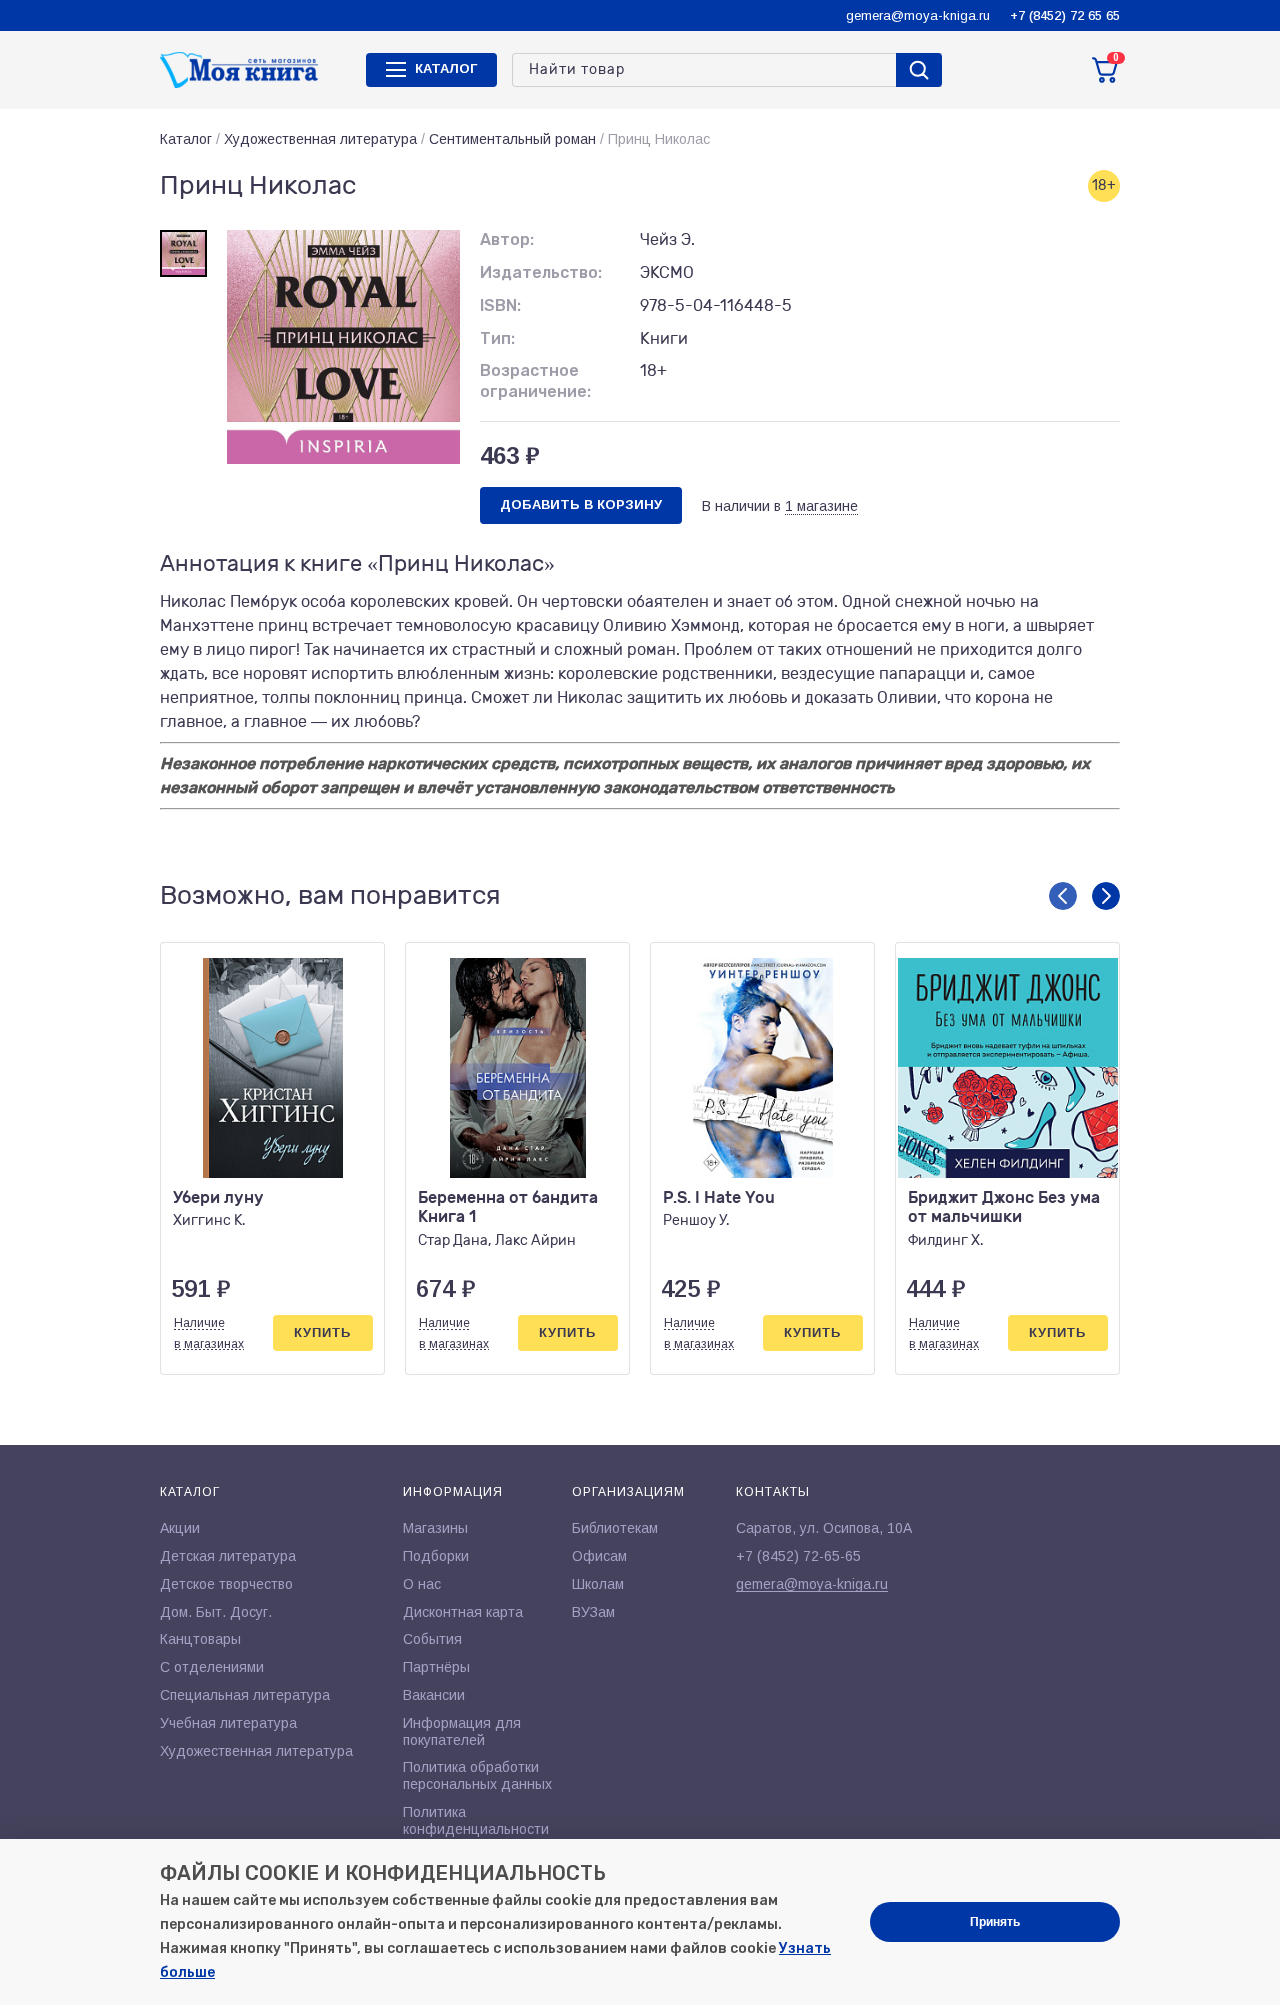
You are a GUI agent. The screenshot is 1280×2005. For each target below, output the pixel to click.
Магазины (435, 1528)
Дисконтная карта (463, 1612)
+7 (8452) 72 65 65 (1065, 15)
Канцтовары (200, 1639)
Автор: (507, 239)
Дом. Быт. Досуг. (216, 1612)
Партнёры (436, 1667)
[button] (1063, 896)
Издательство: (541, 272)
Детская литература (228, 1556)
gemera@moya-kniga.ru (918, 15)
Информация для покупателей (462, 1731)
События (432, 1639)
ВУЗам (593, 1612)
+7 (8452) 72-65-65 (798, 1556)
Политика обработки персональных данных (477, 1775)
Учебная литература (228, 1723)
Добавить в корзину (581, 504)
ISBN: (500, 305)
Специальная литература (245, 1695)
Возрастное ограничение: (535, 381)
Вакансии (434, 1695)
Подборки (436, 1556)
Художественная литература (320, 139)
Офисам (599, 1556)
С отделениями (212, 1667)
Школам (598, 1584)
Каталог (186, 139)
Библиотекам (615, 1528)
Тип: (497, 338)
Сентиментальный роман (512, 139)
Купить (322, 1332)
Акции (180, 1528)
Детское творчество (226, 1584)
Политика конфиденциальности (476, 1820)
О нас (422, 1584)
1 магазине (821, 506)
